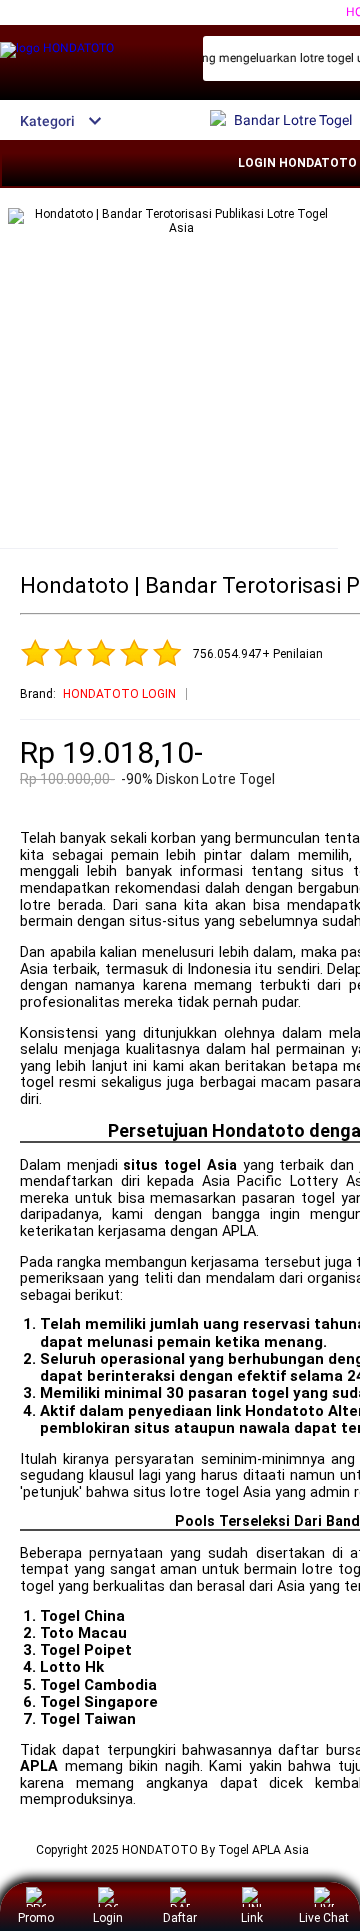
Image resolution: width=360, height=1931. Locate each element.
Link (252, 1918)
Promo (36, 1918)
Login (108, 1918)
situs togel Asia (179, 1165)
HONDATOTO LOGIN (119, 694)
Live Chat (324, 1918)
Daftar (180, 1918)
